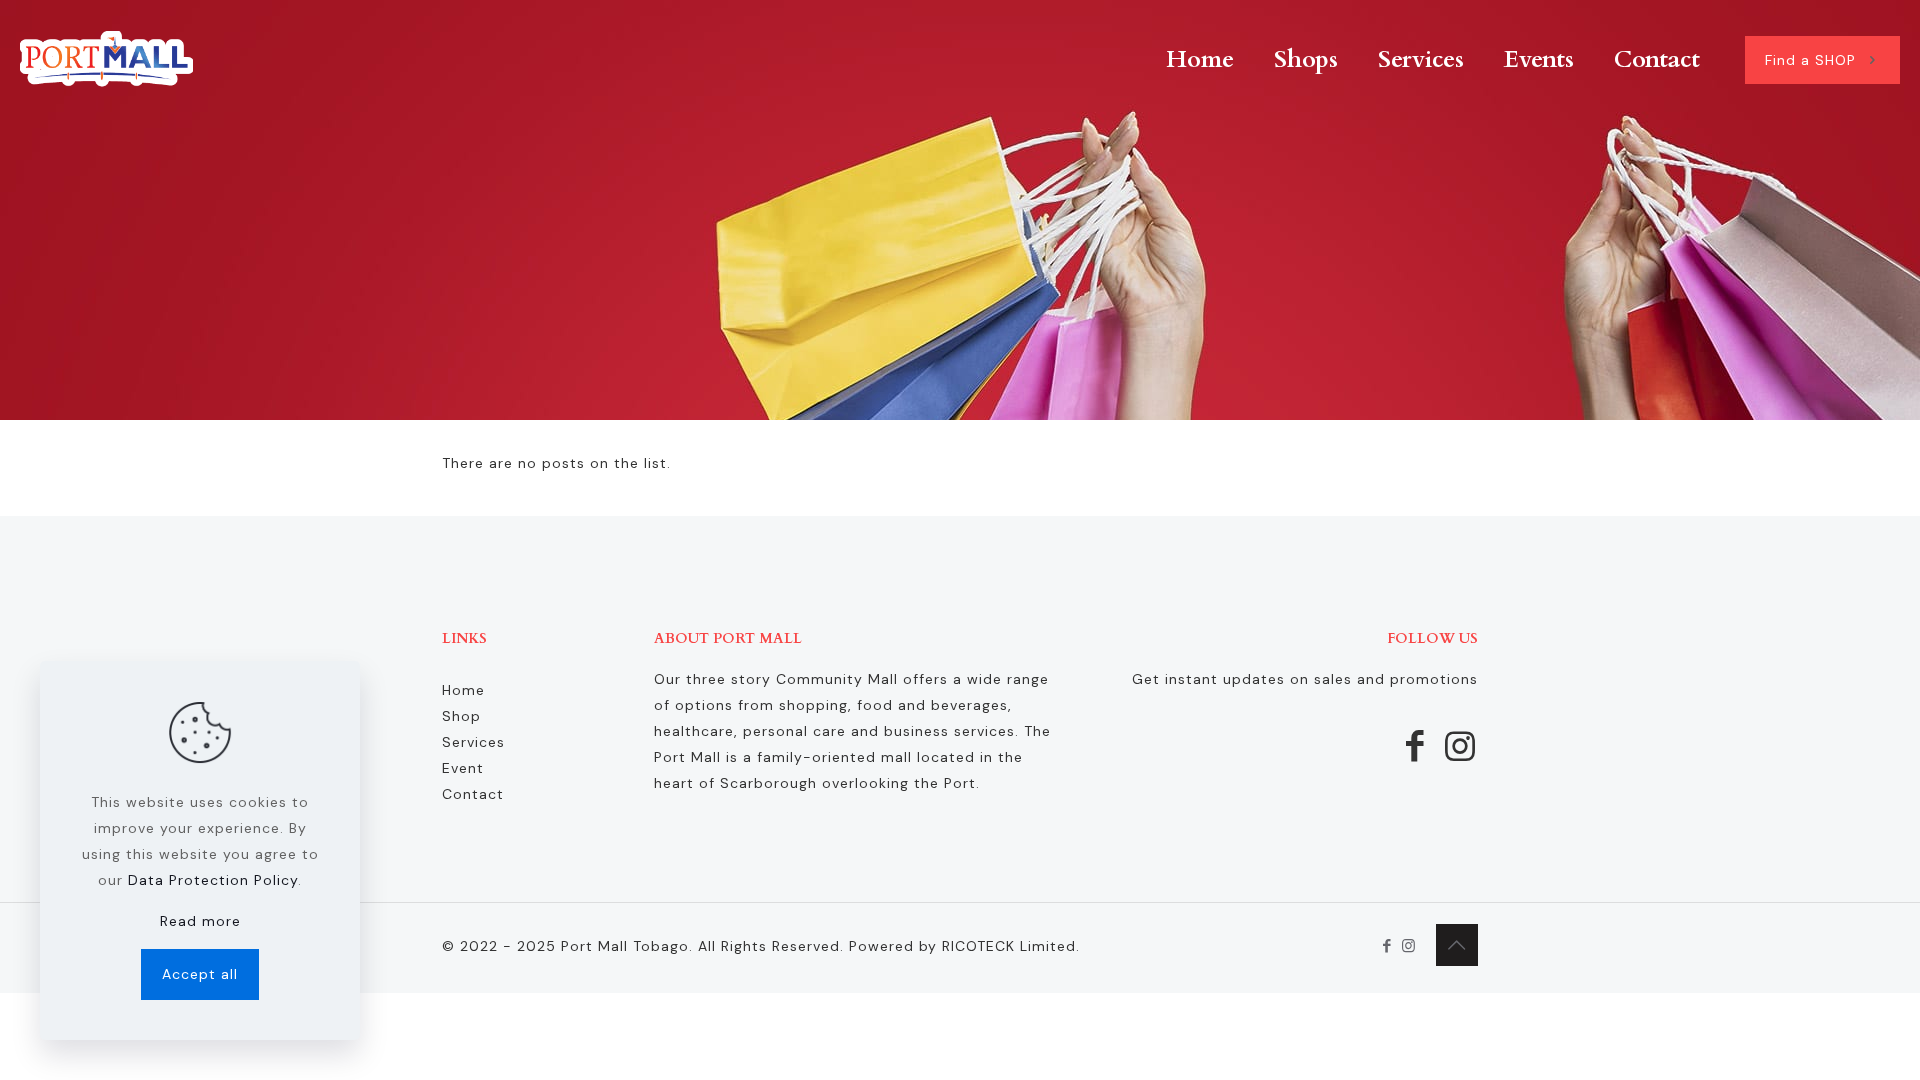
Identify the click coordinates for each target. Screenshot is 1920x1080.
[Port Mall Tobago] (106, 60)
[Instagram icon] (1408, 946)
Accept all (200, 974)
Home (463, 690)
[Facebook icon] (1387, 946)
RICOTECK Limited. (1011, 946)
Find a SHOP (1810, 60)
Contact (473, 794)
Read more (200, 921)
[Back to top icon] (1457, 945)
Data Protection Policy (213, 880)
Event (463, 768)
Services (473, 742)
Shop (461, 716)
